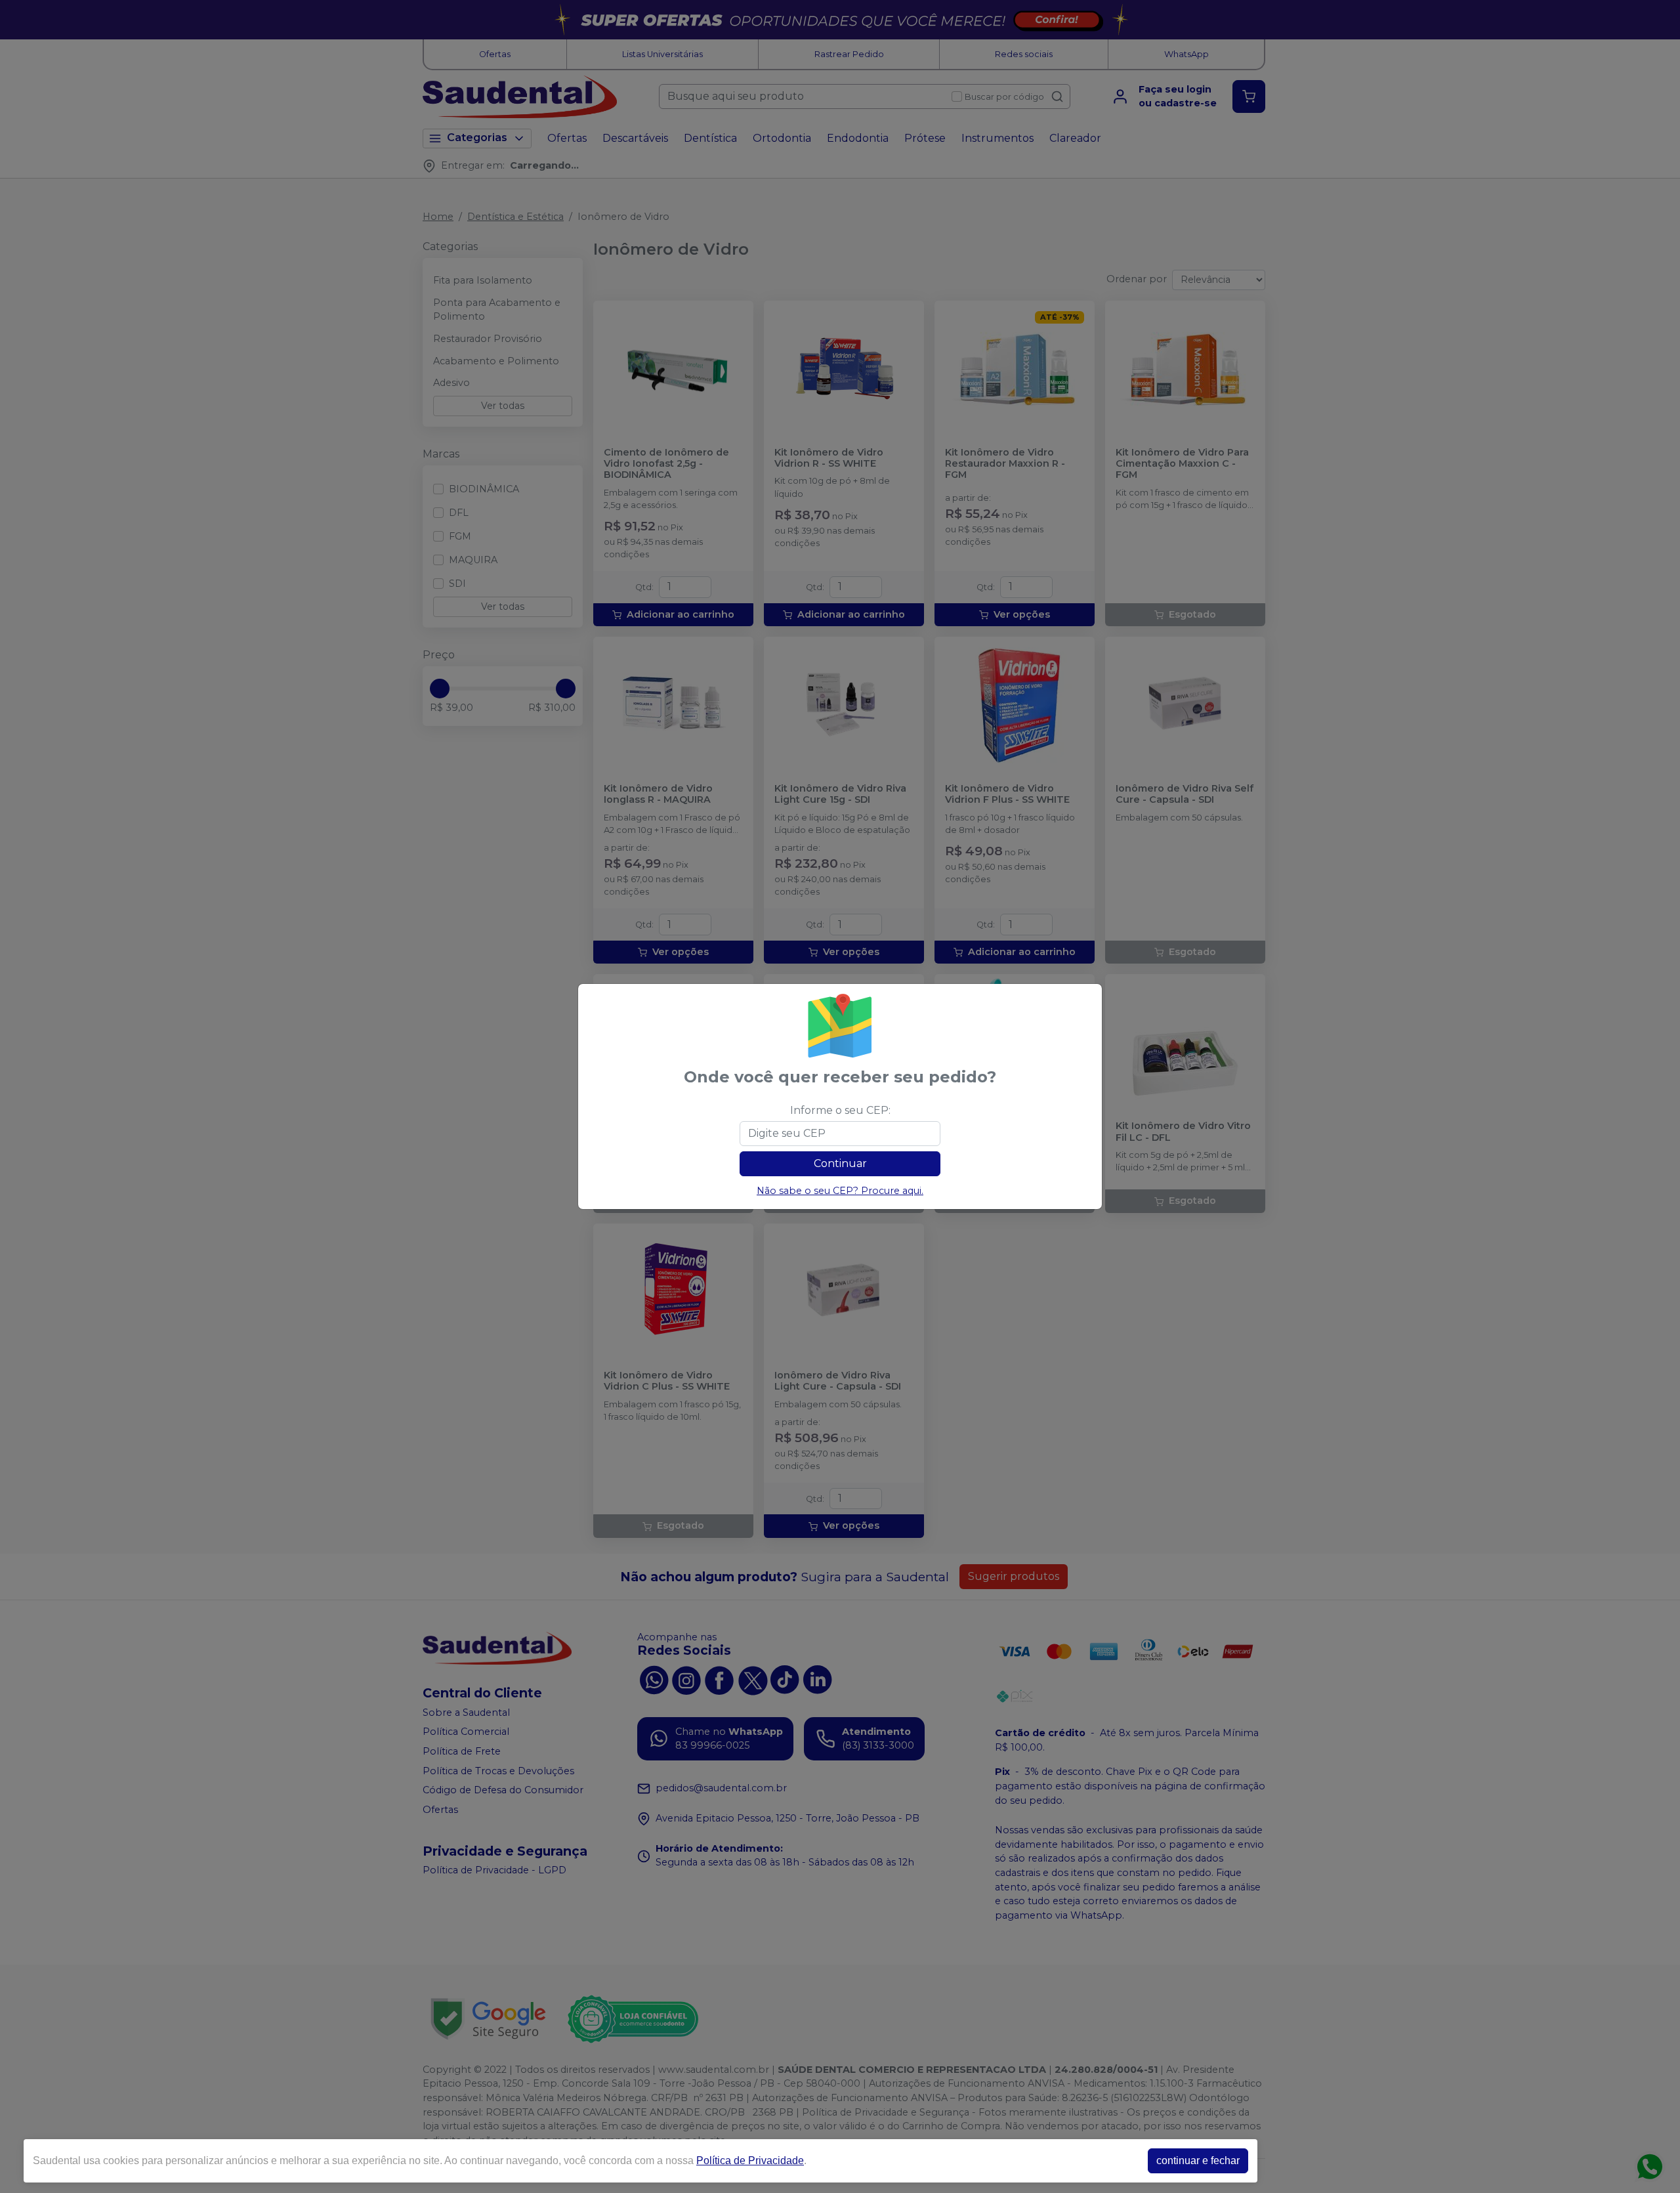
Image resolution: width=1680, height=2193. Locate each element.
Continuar (840, 1163)
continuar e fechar (1198, 2161)
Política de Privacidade (750, 2161)
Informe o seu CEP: (840, 1110)
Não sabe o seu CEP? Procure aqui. (840, 1191)
